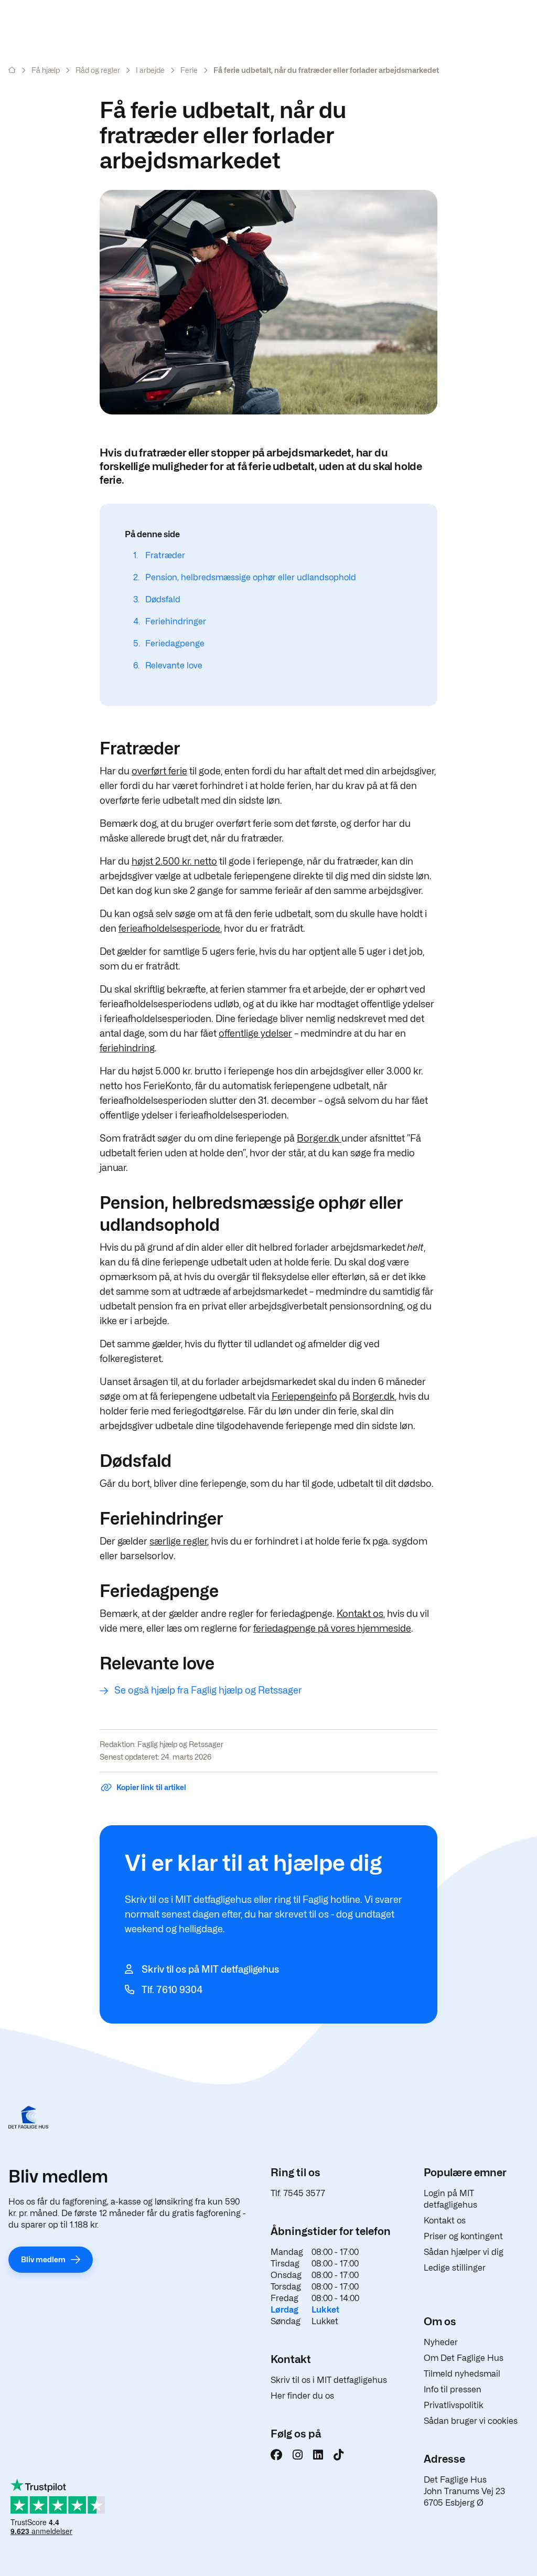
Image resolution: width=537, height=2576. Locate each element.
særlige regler (178, 1541)
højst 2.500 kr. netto (174, 861)
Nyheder (441, 2342)
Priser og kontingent (463, 2236)
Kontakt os (360, 1614)
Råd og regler (98, 70)
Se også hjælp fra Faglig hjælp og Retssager (208, 1690)
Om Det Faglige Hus (464, 2358)
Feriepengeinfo (304, 1396)
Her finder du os (302, 2396)
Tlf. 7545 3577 (298, 2193)
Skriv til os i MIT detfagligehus (329, 2380)
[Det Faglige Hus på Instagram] (298, 2455)
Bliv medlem (43, 2259)
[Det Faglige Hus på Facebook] (276, 2455)
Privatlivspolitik (454, 2405)
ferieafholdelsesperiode (169, 928)
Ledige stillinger (455, 2268)
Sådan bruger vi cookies (471, 2421)
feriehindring (127, 1048)
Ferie (189, 70)
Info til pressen (453, 2389)
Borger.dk (319, 1138)
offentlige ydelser (255, 1033)
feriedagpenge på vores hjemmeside (332, 1628)
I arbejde (150, 70)
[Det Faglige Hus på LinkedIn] (318, 2455)
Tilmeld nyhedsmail (462, 2374)
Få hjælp (46, 70)
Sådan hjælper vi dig (464, 2252)
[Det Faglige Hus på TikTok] (339, 2455)
